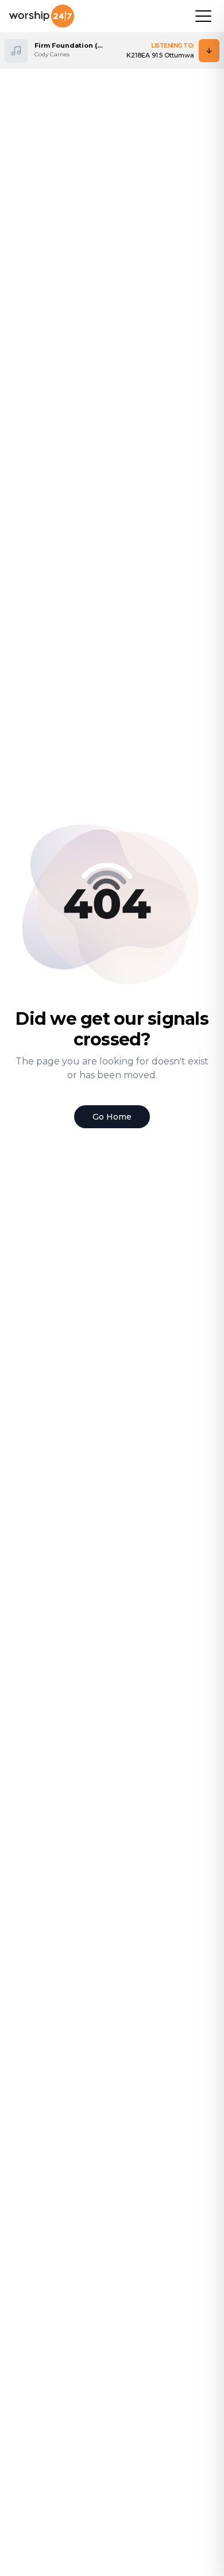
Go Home (112, 1117)
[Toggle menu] (203, 16)
